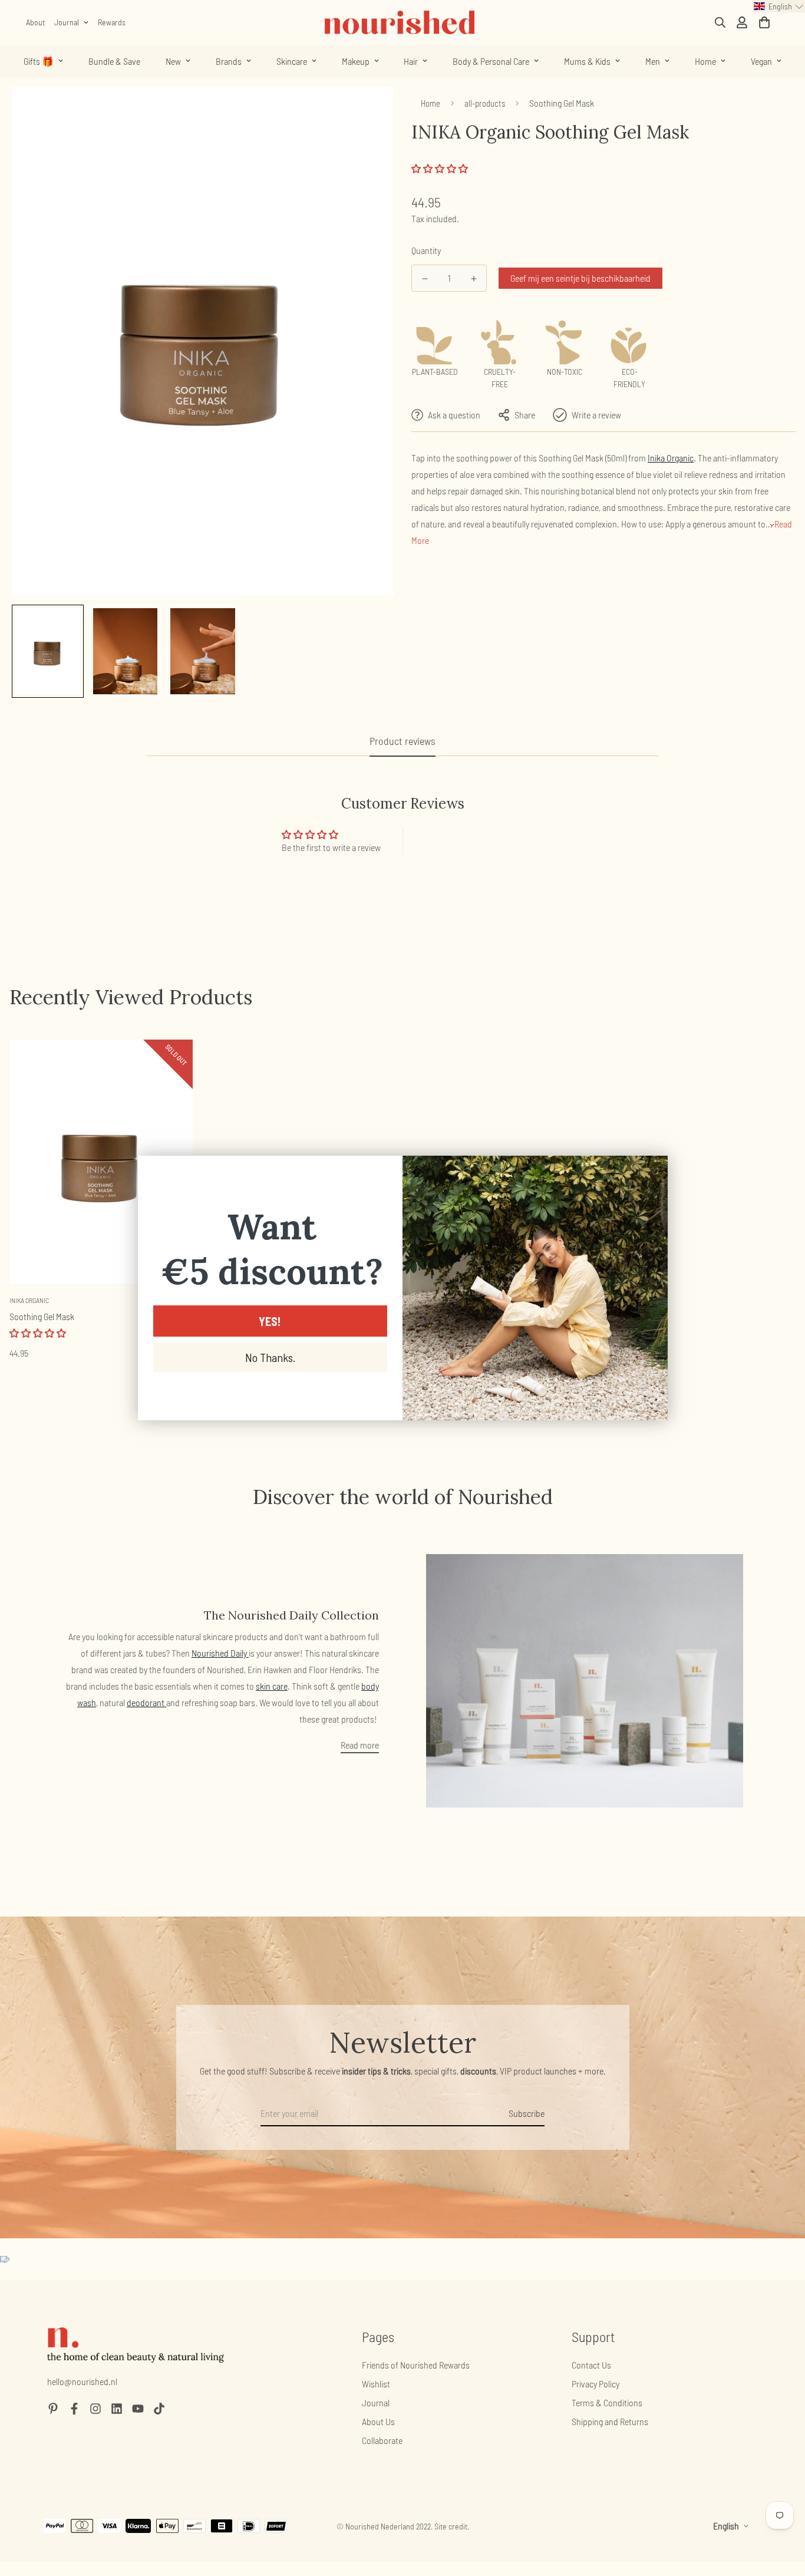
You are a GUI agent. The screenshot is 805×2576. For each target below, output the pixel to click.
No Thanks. (270, 1357)
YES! (270, 1321)
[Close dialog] (653, 1171)
